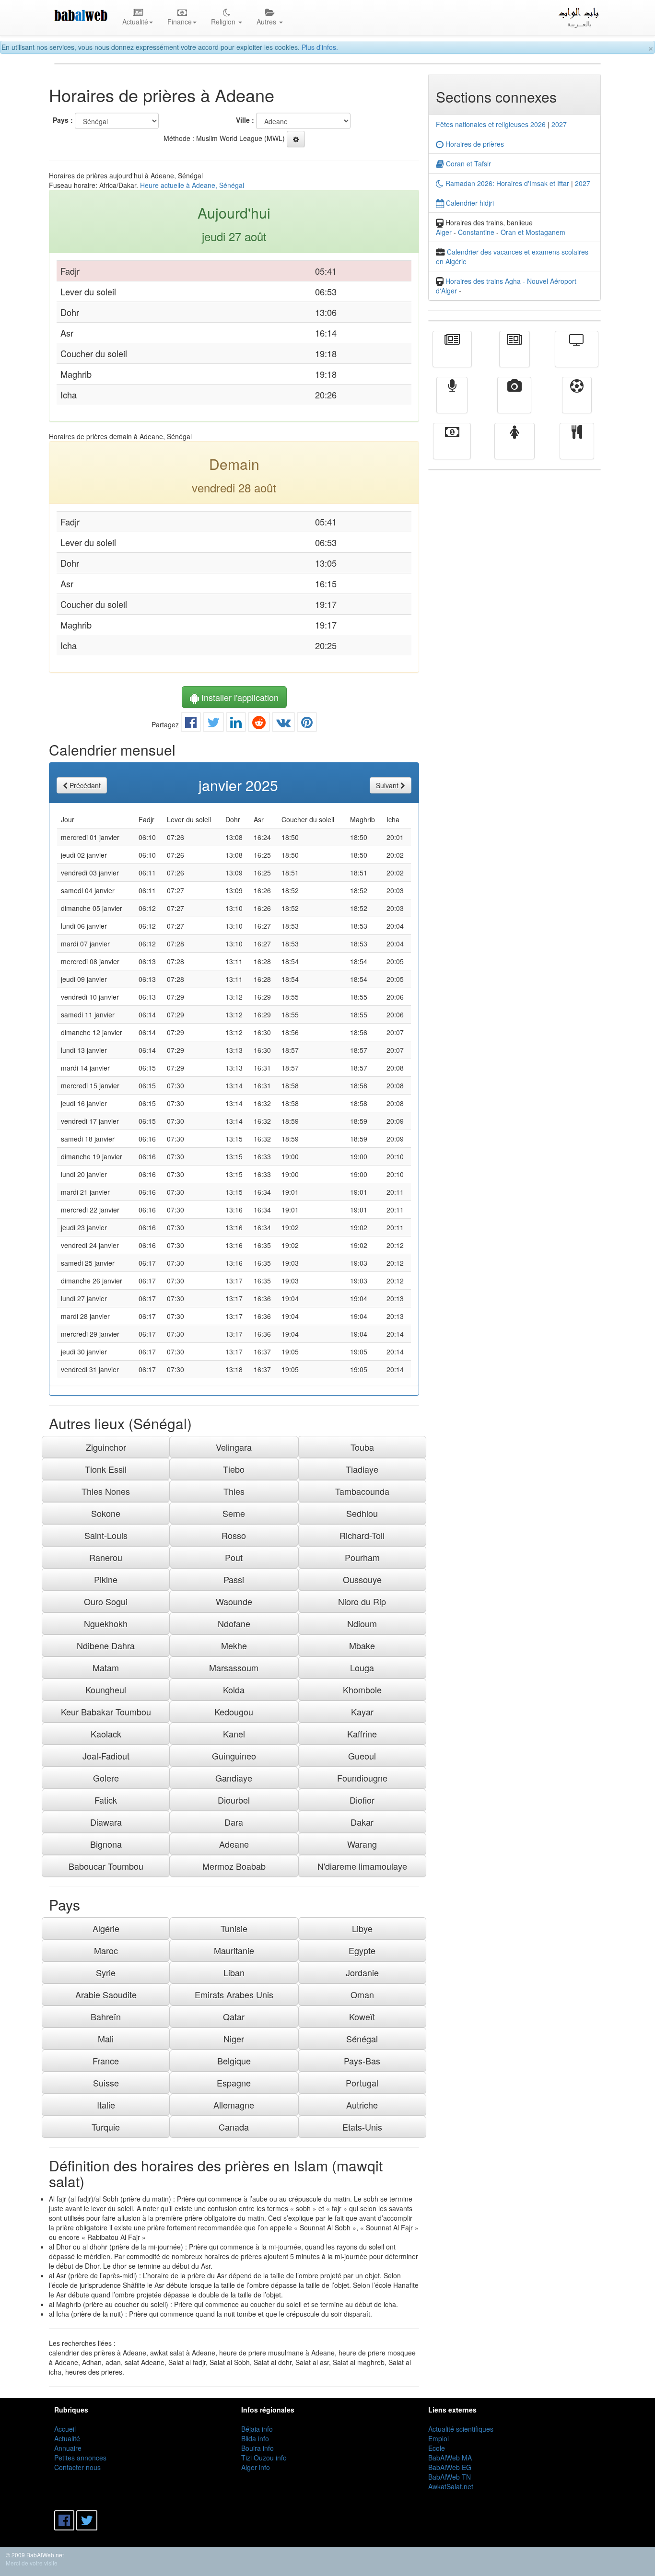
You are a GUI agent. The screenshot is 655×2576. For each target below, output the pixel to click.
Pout (234, 1557)
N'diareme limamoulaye (362, 1866)
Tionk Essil (106, 1469)
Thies (234, 1491)
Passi (234, 1579)
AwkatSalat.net (451, 2486)
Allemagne (234, 2105)
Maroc (106, 1950)
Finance (452, 448)
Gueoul (362, 1756)
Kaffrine (362, 1734)
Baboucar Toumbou (106, 1866)
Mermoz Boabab (234, 1866)
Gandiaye (234, 1778)
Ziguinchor (106, 1447)
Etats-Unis (362, 2127)
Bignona (106, 1844)
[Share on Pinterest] (307, 724)
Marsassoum (234, 1667)
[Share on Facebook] (191, 724)
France (106, 2061)
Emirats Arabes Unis (234, 1994)
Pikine (106, 1579)
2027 (559, 124)
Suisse (106, 2083)
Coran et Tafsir (468, 163)
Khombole (362, 1690)
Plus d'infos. (320, 47)
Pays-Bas (362, 2061)
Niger (234, 2039)
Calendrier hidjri (469, 203)
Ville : (245, 120)
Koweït (362, 2017)
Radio (452, 402)
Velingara (234, 1447)
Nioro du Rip (362, 1601)
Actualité (452, 356)
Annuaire (68, 2448)
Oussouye (362, 1579)
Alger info (256, 2467)
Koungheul (106, 1690)
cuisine (577, 448)
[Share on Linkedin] (236, 724)
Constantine (476, 232)
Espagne (234, 2083)
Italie (106, 2105)
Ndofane (234, 1623)
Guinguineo (234, 1756)
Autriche (362, 2105)
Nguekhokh (106, 1623)
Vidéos (514, 402)
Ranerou (106, 1557)
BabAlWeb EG (450, 2467)
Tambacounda (362, 1491)
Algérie (106, 1928)
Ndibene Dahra (106, 1645)
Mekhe (234, 1645)
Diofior (362, 1800)
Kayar (362, 1712)
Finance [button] (180, 22)
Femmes (515, 448)
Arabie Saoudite (106, 1994)
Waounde (234, 1601)
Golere (106, 1778)
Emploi (439, 2438)
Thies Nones (106, 1491)
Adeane (234, 1844)
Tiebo (234, 1469)
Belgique (234, 2061)
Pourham (362, 1557)
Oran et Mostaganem (533, 232)
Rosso (234, 1535)
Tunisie (234, 1928)
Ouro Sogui (106, 1601)
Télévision (577, 356)
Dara (234, 1822)
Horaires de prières (474, 144)
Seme (234, 1513)
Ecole (437, 2448)
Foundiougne (362, 1778)
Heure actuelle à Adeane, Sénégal (192, 185)
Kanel (234, 1734)
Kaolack (106, 1734)
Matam (106, 1667)
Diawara (106, 1822)
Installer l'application (239, 697)
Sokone (106, 1513)
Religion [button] (224, 22)
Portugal (362, 2083)
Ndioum (362, 1623)
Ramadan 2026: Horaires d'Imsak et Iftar (506, 183)
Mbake (362, 1645)
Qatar (234, 2017)
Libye (362, 1928)
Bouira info (257, 2448)
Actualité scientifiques (461, 2429)
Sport (577, 402)
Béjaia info (257, 2429)
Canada (234, 2127)
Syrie (106, 1972)
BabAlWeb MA (450, 2458)
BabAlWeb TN (450, 2477)
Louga (362, 1667)
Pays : (63, 120)
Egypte (362, 1950)
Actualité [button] (135, 22)
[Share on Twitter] (213, 724)
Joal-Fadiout (106, 1756)
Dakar (362, 1822)
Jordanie (362, 1972)
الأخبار (515, 356)
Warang (362, 1844)
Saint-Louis (106, 1535)
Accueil (65, 2429)
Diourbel (234, 1800)
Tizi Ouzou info (264, 2458)
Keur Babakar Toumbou (106, 1712)
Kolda (234, 1690)
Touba (362, 1447)
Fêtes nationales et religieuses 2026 (491, 124)
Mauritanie (234, 1950)
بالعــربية (579, 23)
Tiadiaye (362, 1469)
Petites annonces (80, 2458)
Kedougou (234, 1712)
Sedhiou (362, 1513)
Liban (234, 1972)
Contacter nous (77, 2467)
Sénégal (362, 2039)
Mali (106, 2039)
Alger (444, 232)
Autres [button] (267, 22)
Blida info (255, 2438)
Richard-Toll (362, 1535)
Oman (362, 1994)
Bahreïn (106, 2017)
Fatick (106, 1800)
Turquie (106, 2127)
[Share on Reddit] (259, 724)
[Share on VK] (283, 724)
